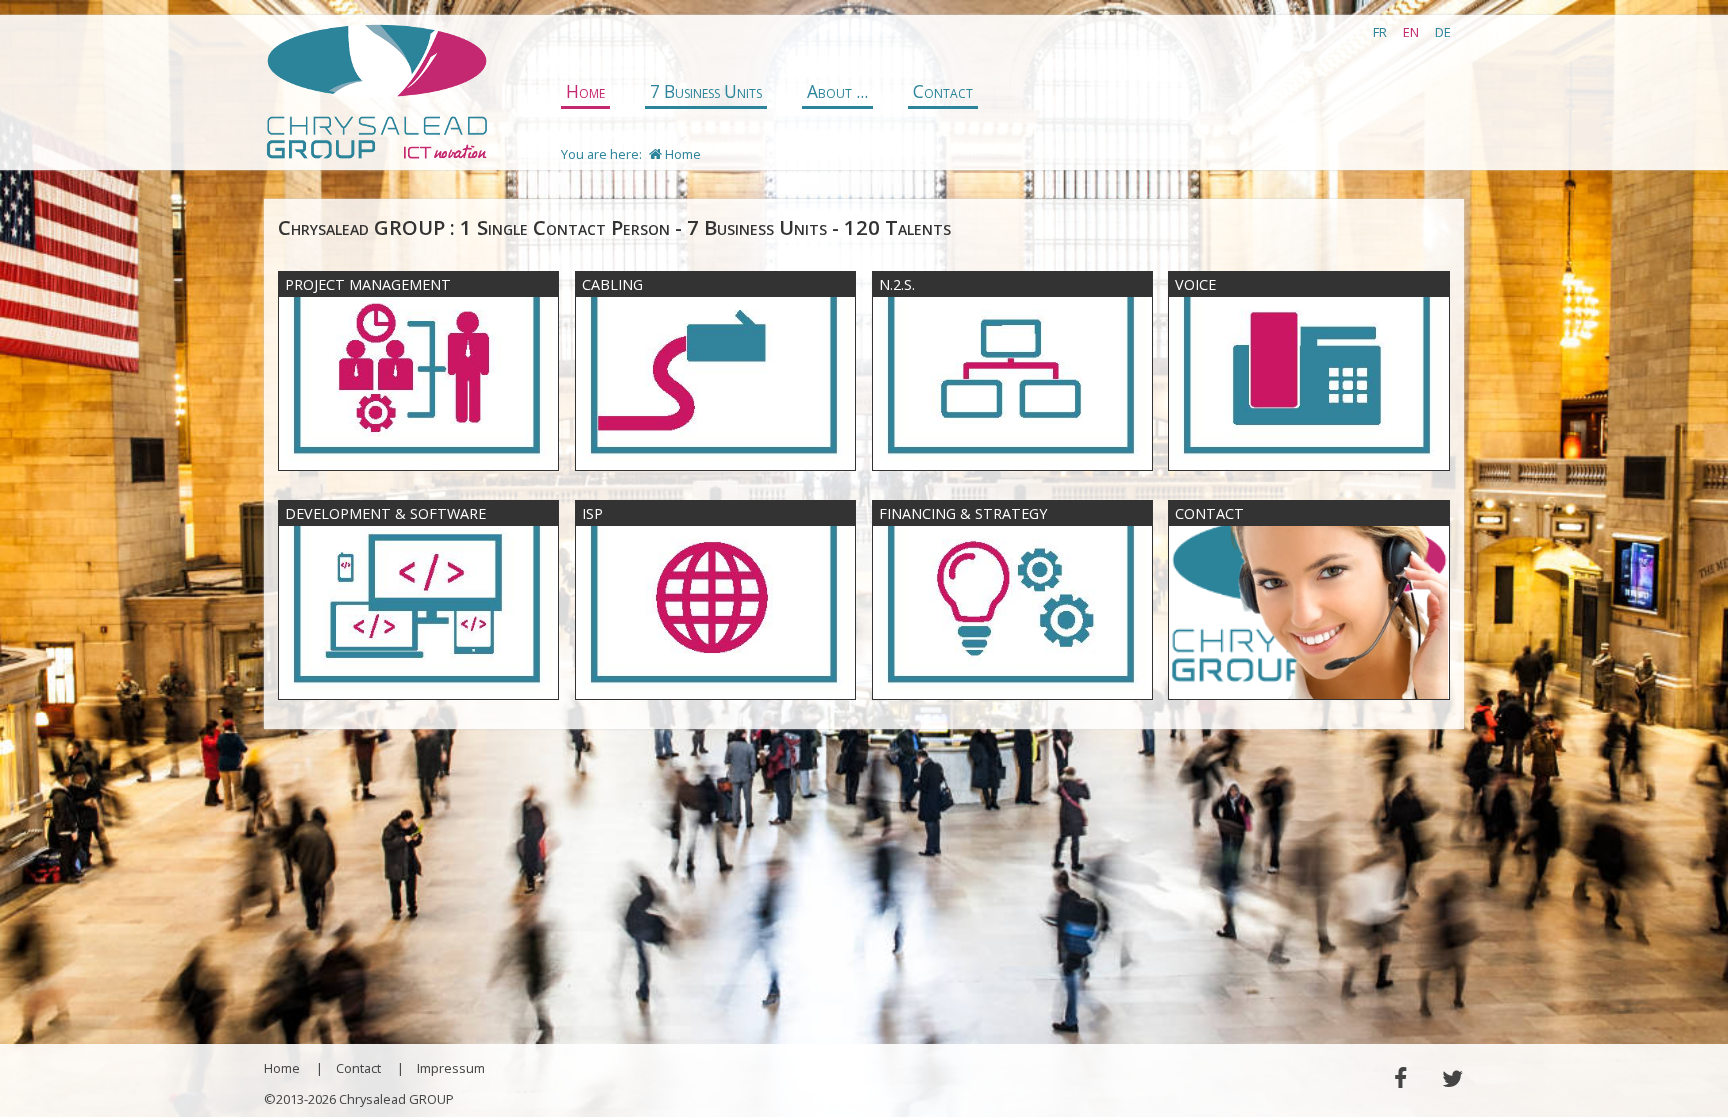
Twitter (1452, 1078)
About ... (837, 91)
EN (1411, 32)
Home (585, 91)
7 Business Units (706, 91)
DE (1443, 32)
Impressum (451, 1068)
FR (1380, 32)
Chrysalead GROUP (376, 93)
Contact (943, 91)
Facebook (1399, 1078)
